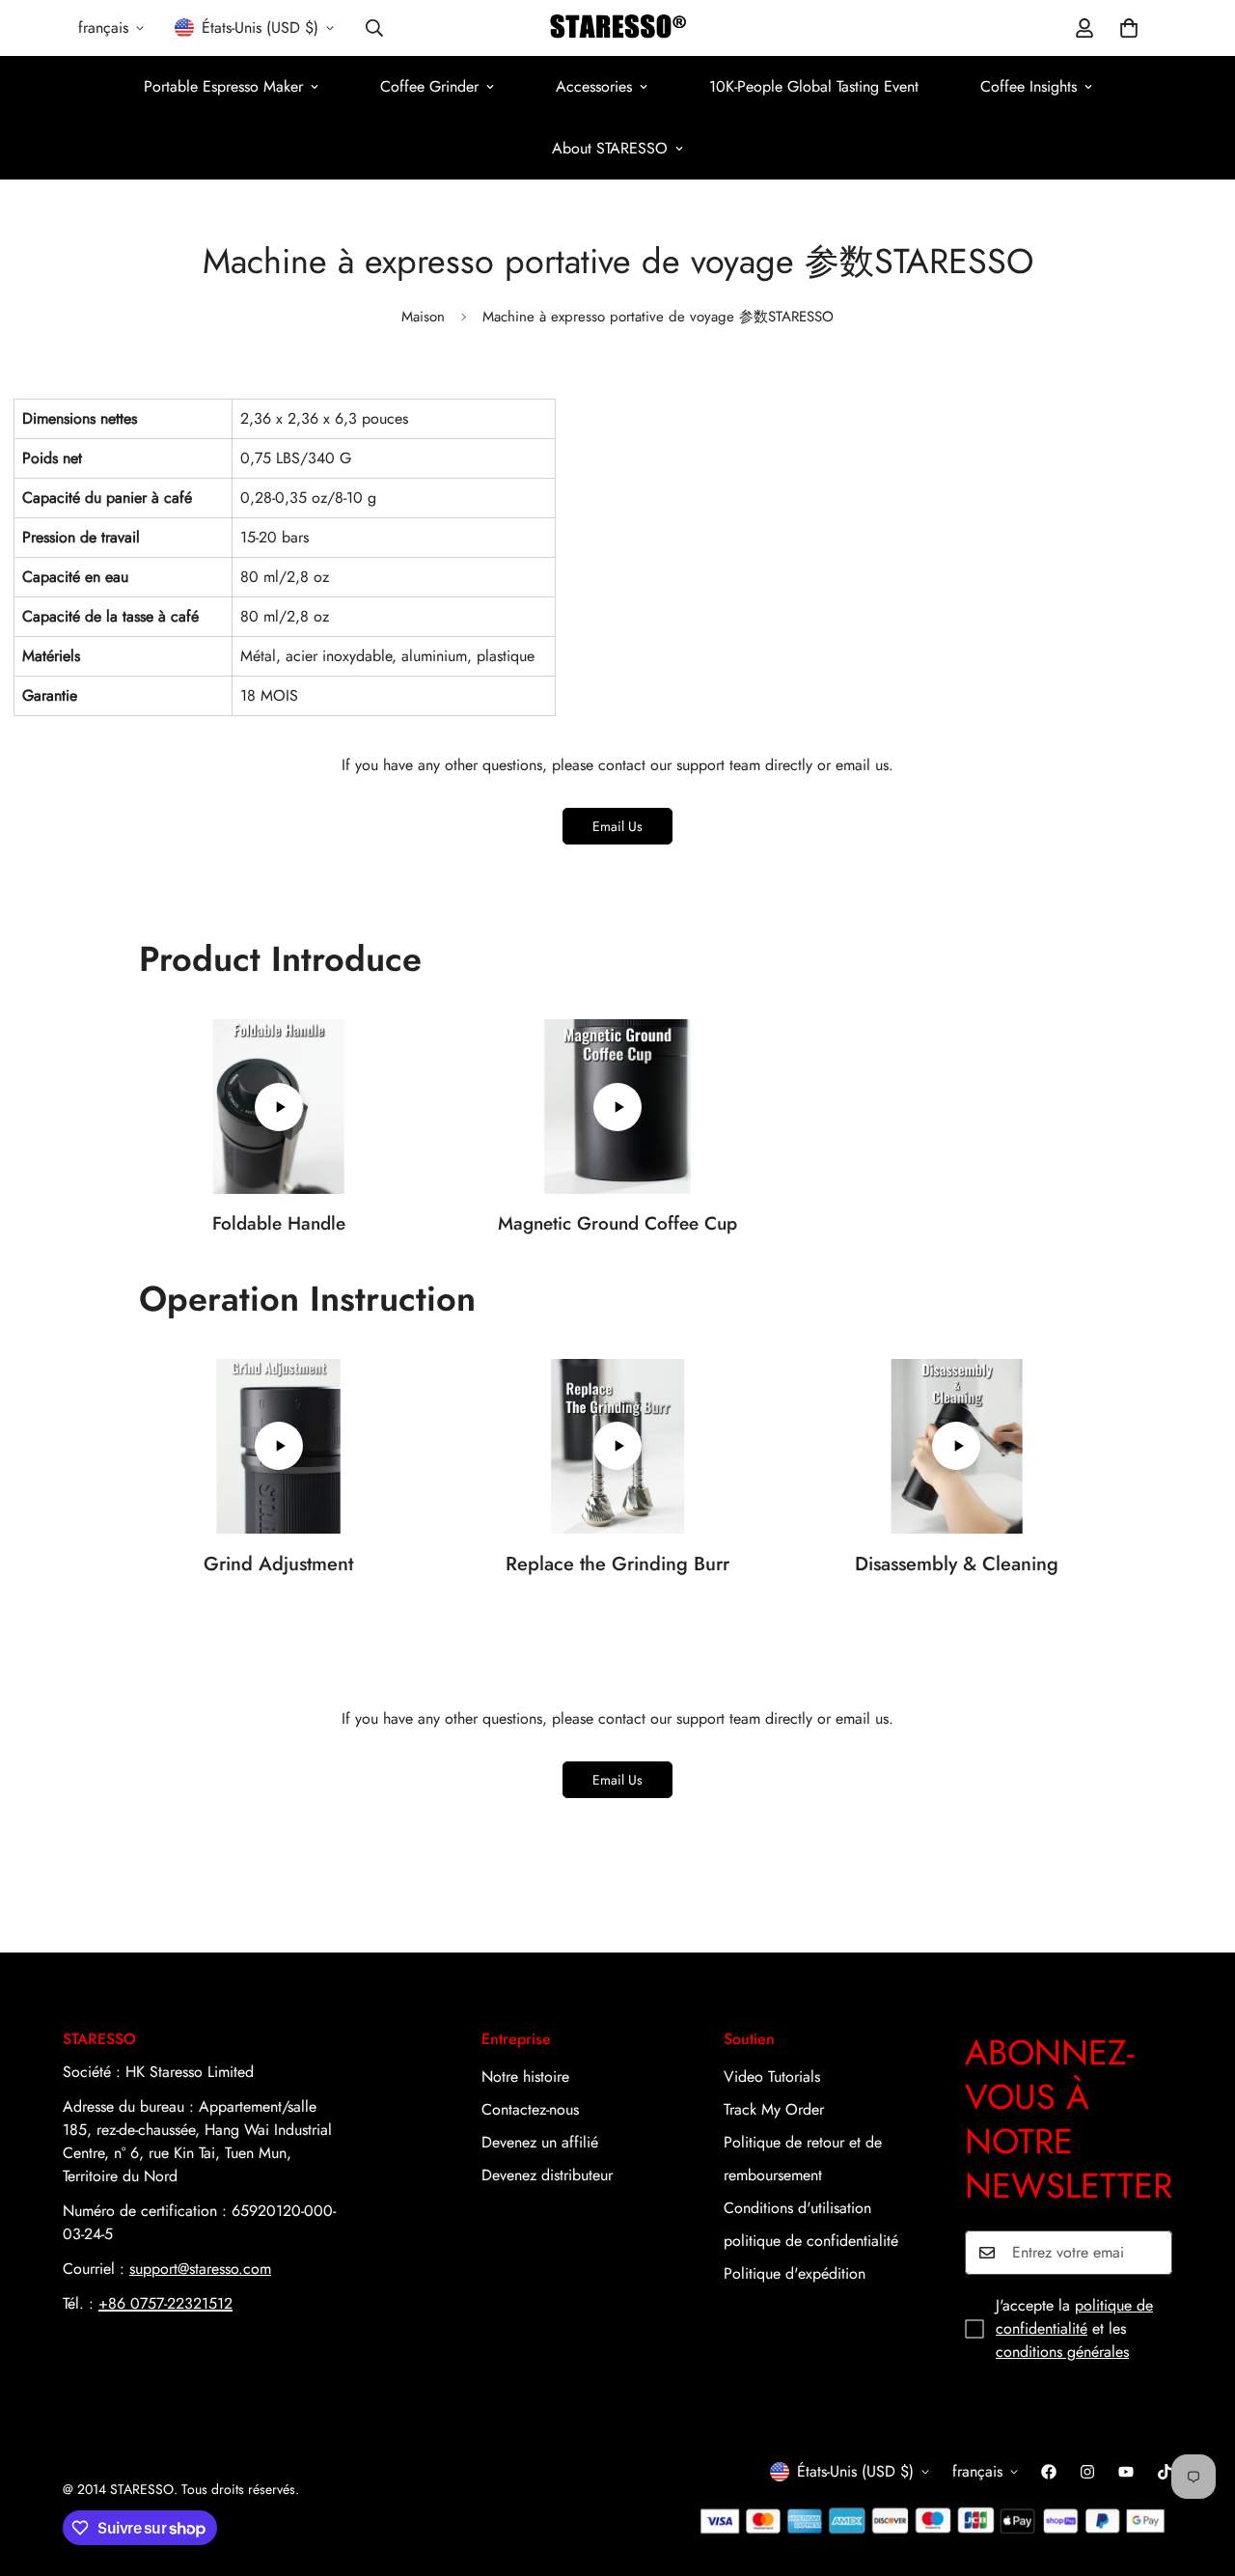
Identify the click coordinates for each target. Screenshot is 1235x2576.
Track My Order (774, 2109)
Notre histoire (525, 2077)
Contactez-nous (530, 2109)
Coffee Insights (1029, 86)
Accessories (594, 86)
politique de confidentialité (811, 2241)
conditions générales (1062, 2352)
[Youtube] (1126, 2472)
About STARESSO (610, 148)
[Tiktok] (1165, 2472)
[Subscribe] (1151, 2253)
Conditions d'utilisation (797, 2208)
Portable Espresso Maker (223, 86)
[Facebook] (1049, 2472)
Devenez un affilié (540, 2142)
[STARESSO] (618, 28)
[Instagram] (1087, 2472)
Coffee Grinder (429, 86)
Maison (423, 317)
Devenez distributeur (547, 2175)
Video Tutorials (772, 2077)
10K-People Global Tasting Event (814, 86)
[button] (1129, 28)
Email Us (617, 826)
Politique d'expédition (795, 2273)
